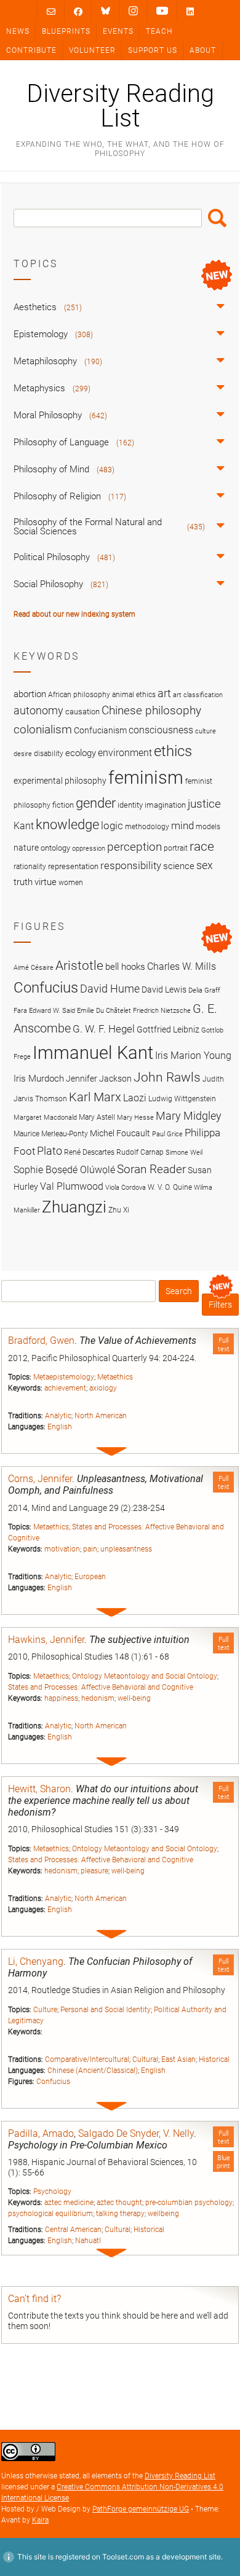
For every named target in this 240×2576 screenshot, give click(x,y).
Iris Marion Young (193, 1056)
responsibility (131, 865)
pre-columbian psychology (189, 2203)
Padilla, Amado (41, 2133)
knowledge (67, 824)
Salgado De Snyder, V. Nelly (136, 2133)
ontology (55, 848)
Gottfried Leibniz (168, 1029)
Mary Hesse (135, 1118)
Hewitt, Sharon (39, 1789)
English (60, 1427)
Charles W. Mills (182, 966)
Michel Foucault (120, 1133)
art (164, 693)
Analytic (58, 1416)
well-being (134, 1698)
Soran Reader (151, 1169)
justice (204, 804)
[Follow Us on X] (133, 11)
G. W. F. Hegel (104, 1029)
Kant (24, 826)
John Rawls (167, 1077)
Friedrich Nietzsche (162, 1011)
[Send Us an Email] (51, 11)
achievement (65, 1388)
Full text (224, 1345)
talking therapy (120, 2214)
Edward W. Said (52, 1011)
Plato (50, 1151)
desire (23, 754)
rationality (30, 867)
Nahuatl (88, 2241)
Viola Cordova (126, 1188)
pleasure (94, 1871)
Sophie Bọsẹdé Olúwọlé (64, 1170)
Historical (214, 2059)
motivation (62, 1549)
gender (96, 803)
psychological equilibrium (50, 2214)
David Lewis (164, 989)
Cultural (145, 2059)
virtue (46, 882)
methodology (147, 827)
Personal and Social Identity (106, 2010)
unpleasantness (126, 1549)
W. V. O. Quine (170, 1187)
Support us (153, 50)
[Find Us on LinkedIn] (190, 11)
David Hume (110, 989)
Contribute (31, 50)
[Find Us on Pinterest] (162, 11)
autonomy (38, 711)
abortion (30, 694)
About (203, 50)
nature (26, 848)
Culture (45, 2010)
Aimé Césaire (34, 968)
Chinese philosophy (151, 711)
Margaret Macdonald (45, 1118)
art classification (198, 695)
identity (130, 805)
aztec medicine (69, 2203)
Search (217, 218)
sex (205, 865)
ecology (81, 753)
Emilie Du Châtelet (104, 1011)
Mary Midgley (189, 1116)
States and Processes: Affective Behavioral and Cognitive (101, 1687)
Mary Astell (97, 1117)
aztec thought (119, 2203)
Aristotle (79, 965)
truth (23, 882)
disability (49, 754)
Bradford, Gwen (41, 1341)
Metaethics (115, 1377)
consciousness (161, 730)
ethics (173, 751)
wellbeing (163, 2214)
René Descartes (89, 1152)
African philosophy (79, 695)
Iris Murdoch (39, 1079)
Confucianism (100, 730)
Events (118, 31)
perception (134, 847)
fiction (63, 805)
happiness (61, 1698)
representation (73, 866)
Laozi (135, 1098)
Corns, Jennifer (40, 1479)
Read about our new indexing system (74, 614)
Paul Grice (167, 1134)
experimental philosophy (60, 781)
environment (125, 753)
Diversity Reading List (120, 106)
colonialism (43, 729)
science (179, 866)
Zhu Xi (119, 1210)
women (71, 883)
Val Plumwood (72, 1186)
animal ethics (134, 695)
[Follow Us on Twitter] (106, 11)
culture (206, 731)
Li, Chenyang (36, 1961)
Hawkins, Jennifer (46, 1640)
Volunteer (92, 50)
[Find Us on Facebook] (78, 11)
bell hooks (125, 967)
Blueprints (66, 31)
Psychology (52, 2192)
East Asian (178, 2059)
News (18, 31)
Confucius (53, 2082)
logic (112, 825)
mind (182, 825)
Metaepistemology (64, 1377)
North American (101, 1416)
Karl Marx (95, 1097)
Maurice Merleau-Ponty (51, 1134)
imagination (165, 805)
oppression (89, 849)
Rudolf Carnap (140, 1152)
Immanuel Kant (93, 1053)
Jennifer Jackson (99, 1079)
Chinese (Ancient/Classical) (93, 2071)
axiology (103, 1388)
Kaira (40, 2520)
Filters (220, 1305)
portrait (176, 848)
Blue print (223, 2162)
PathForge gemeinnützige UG (141, 2509)
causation (82, 712)
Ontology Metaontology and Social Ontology (145, 1676)
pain (90, 1549)
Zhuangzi (74, 1207)
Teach (159, 31)
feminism (146, 778)
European (90, 1577)
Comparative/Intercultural (87, 2059)
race (202, 846)
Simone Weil (184, 1153)
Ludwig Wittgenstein (182, 1099)
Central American (73, 2230)
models (208, 827)
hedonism (98, 1698)
